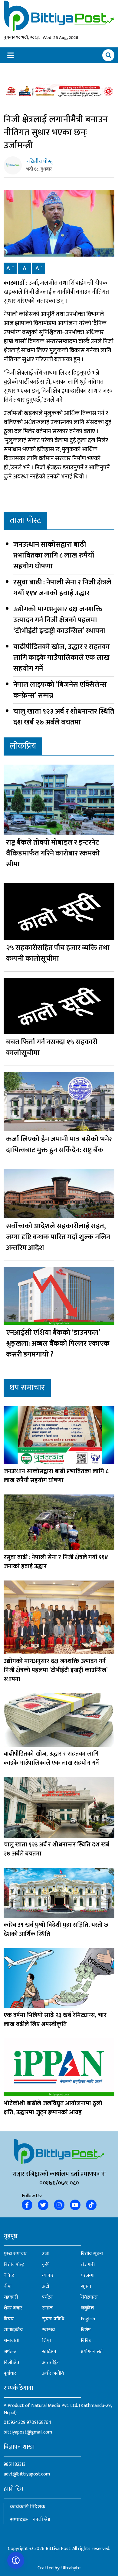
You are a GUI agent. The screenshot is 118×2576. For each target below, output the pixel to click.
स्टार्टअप (49, 2352)
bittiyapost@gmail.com (28, 2432)
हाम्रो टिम (14, 2489)
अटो (46, 2287)
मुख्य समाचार (15, 2254)
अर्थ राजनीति (53, 2373)
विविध (86, 2341)
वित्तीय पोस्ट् (14, 2265)
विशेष (86, 2330)
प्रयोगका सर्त (92, 2352)
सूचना (86, 2287)
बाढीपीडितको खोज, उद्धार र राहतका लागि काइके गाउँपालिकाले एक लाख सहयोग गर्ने (62, 658)
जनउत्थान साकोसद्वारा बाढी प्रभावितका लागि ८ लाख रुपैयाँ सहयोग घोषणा (54, 555)
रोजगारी (88, 2265)
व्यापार (48, 2276)
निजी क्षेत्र (11, 2363)
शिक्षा (47, 2341)
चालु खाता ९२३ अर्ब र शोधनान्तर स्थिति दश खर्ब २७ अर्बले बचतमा (64, 717)
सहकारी (11, 2297)
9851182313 (15, 2464)
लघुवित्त (87, 2308)
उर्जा (46, 2254)
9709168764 (39, 2423)
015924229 (15, 2423)
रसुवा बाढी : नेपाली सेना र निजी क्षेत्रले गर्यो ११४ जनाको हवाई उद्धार (62, 588)
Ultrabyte (71, 2568)
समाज (47, 2308)
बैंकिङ (9, 2276)
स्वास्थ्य (48, 2330)
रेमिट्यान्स (89, 2297)
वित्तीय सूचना (92, 2254)
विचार (9, 2319)
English (88, 2319)
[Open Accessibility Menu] (16, 2560)
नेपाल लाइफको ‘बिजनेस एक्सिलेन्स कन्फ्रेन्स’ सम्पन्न (60, 690)
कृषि (46, 2265)
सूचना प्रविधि (53, 2319)
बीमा (8, 2287)
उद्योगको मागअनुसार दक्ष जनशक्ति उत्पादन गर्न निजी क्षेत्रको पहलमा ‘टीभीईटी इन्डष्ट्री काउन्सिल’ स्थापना (59, 620)
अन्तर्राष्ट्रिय (51, 2363)
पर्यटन (47, 2297)
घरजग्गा (88, 2276)
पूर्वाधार (10, 2373)
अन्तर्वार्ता (11, 2341)
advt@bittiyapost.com (27, 2474)
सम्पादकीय (13, 2330)
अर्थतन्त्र (10, 2352)
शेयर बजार (13, 2308)
